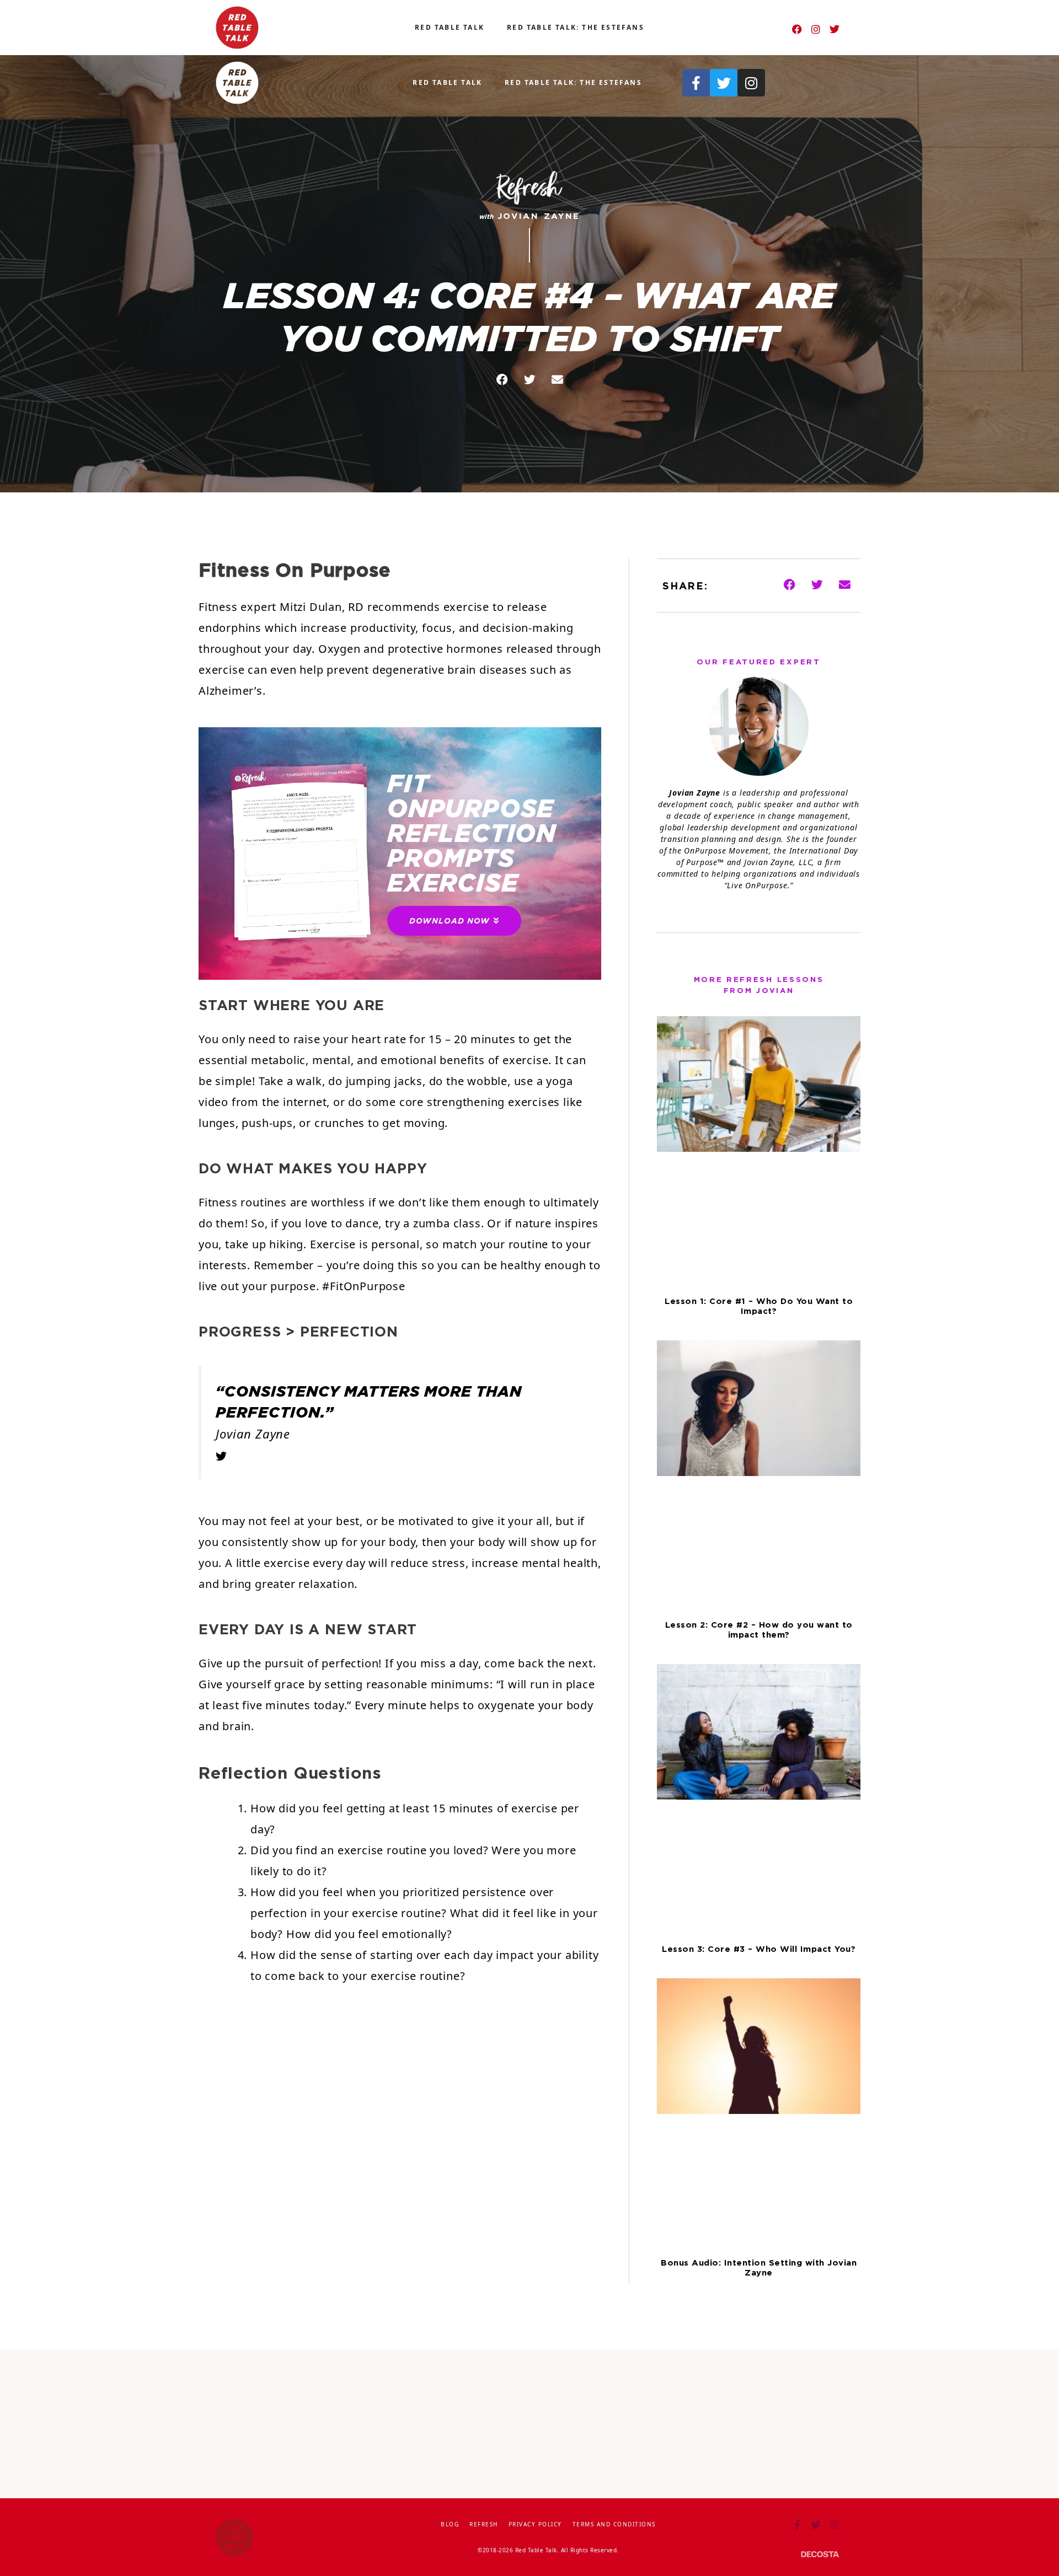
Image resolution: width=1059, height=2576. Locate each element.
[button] (502, 380)
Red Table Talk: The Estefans (576, 27)
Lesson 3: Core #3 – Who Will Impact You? (759, 1949)
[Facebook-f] (696, 83)
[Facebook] (797, 29)
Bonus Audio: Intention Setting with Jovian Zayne (759, 2268)
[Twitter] (835, 29)
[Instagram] (816, 29)
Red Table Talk (450, 27)
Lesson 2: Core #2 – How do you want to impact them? (759, 1630)
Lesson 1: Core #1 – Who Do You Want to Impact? (759, 1306)
